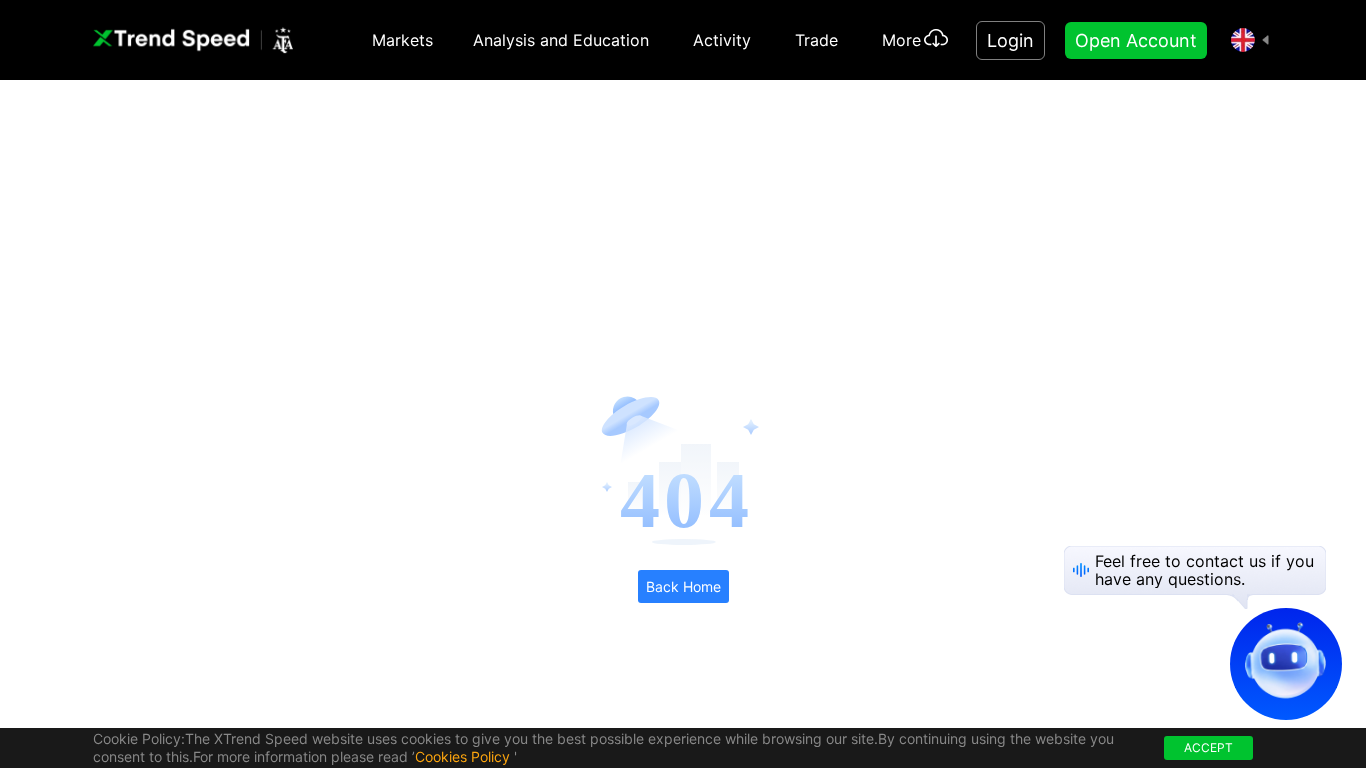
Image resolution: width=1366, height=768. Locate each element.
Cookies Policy (462, 756)
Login (1010, 40)
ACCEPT (1208, 747)
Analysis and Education (561, 40)
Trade (816, 40)
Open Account (1136, 40)
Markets (402, 40)
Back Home (683, 586)
